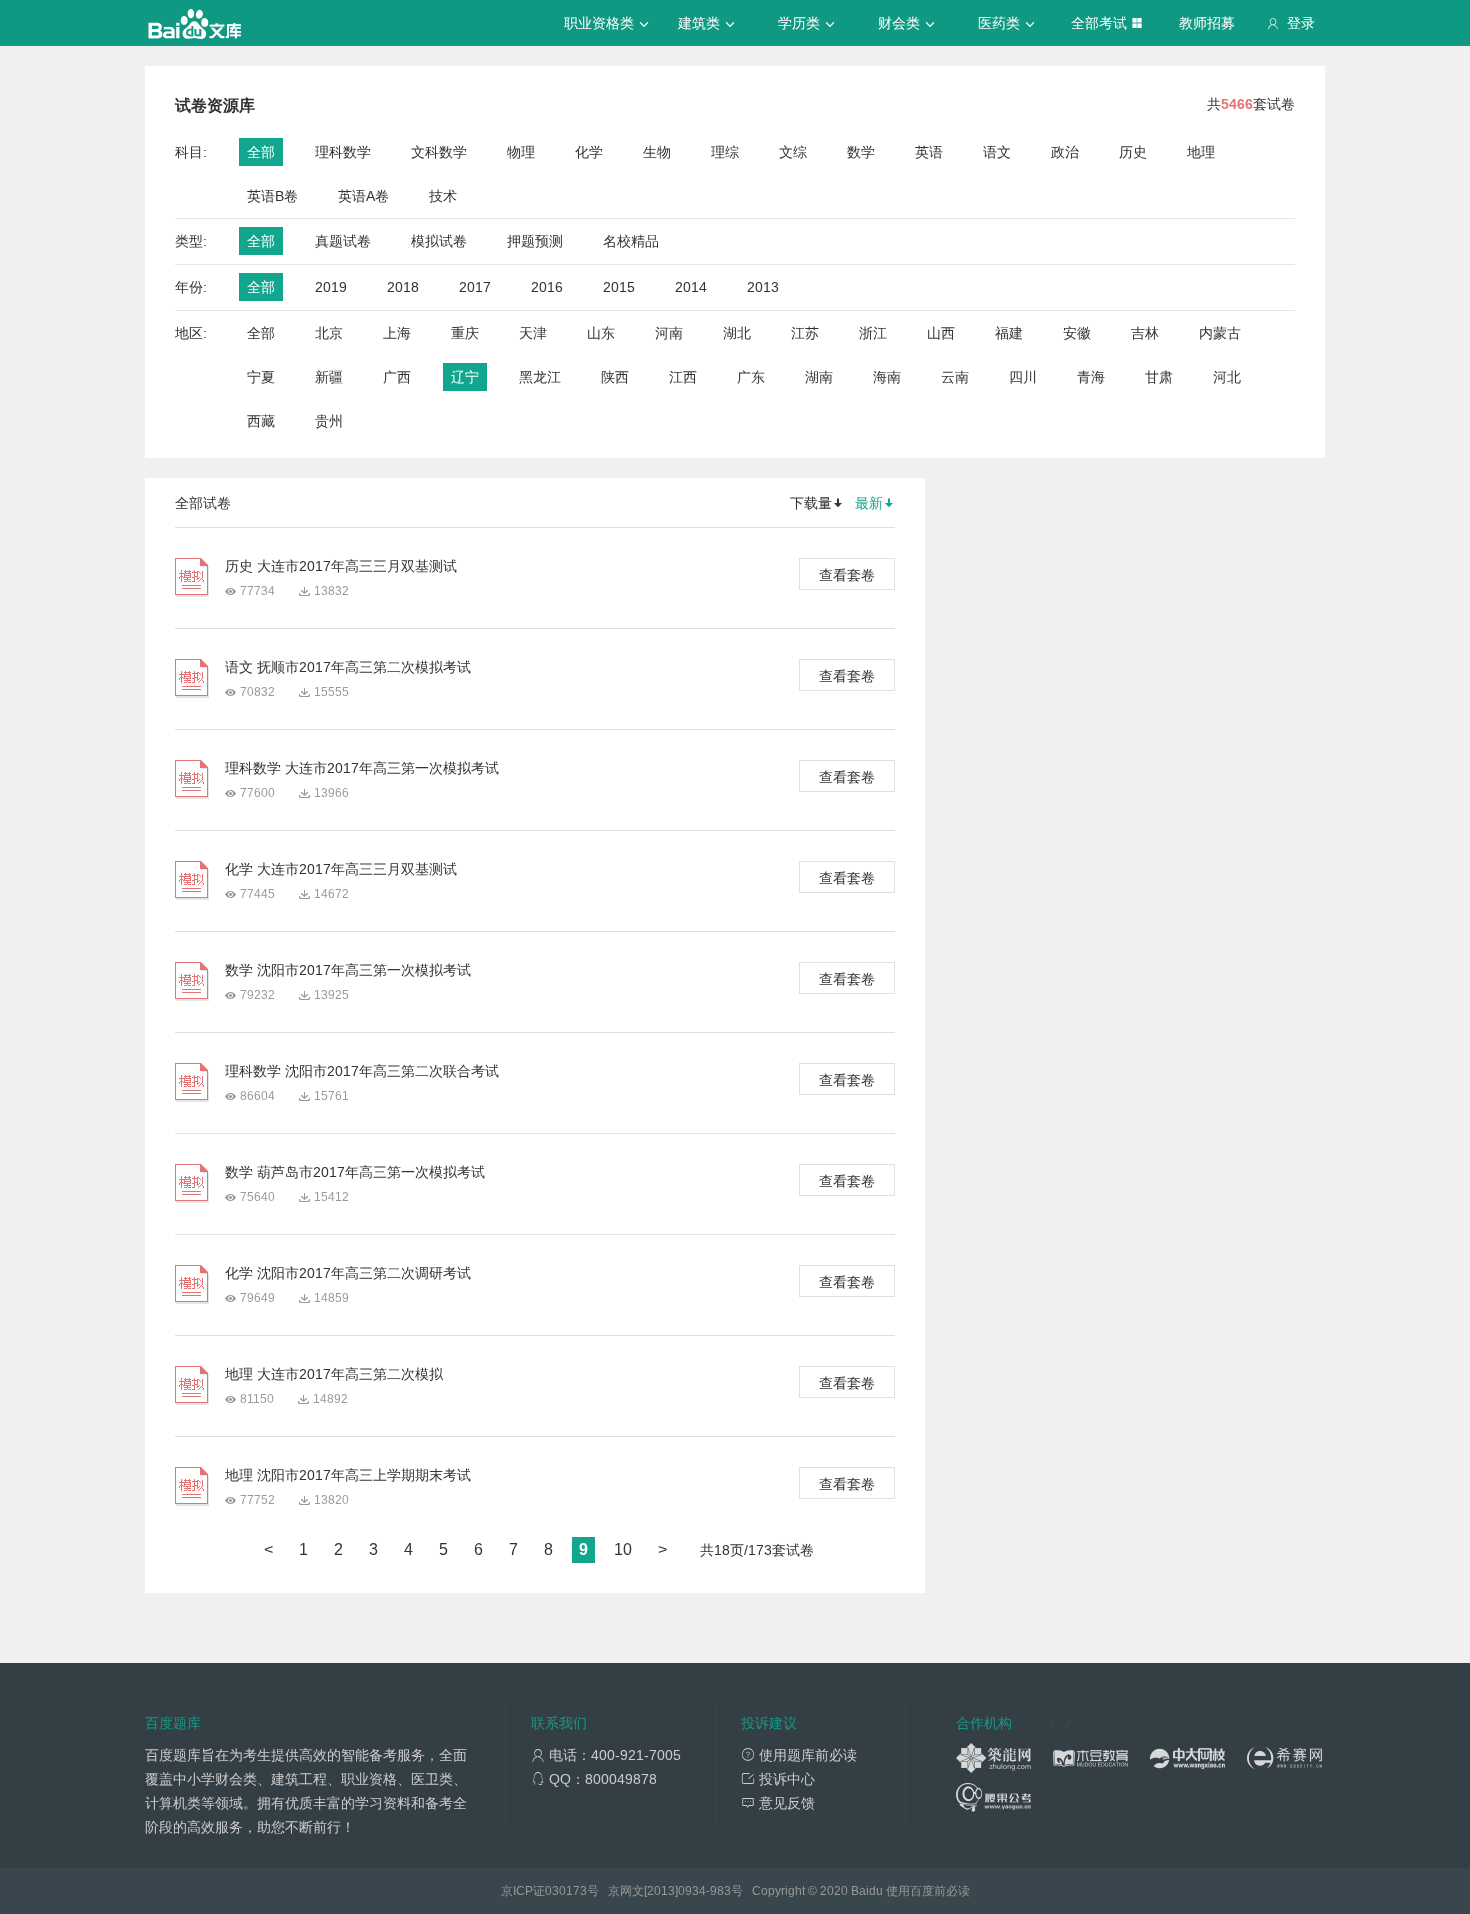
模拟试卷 (439, 241)
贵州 (329, 421)
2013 (763, 287)
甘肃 (1159, 377)
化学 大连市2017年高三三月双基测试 (341, 869)
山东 (601, 333)
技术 (443, 196)
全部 (261, 152)
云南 (955, 377)
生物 (657, 152)
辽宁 (465, 377)
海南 (887, 377)
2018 (403, 287)
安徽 (1077, 333)
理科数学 (343, 152)
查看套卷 (847, 575)
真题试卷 (343, 241)
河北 (1227, 377)
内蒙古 (1220, 333)
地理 (1201, 152)
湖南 (819, 377)
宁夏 (261, 377)
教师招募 (1207, 23)
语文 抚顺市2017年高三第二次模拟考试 (348, 667)
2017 (475, 287)
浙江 (873, 333)
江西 (683, 377)
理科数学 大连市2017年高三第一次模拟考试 (362, 768)
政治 (1065, 152)
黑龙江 (540, 377)
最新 (869, 503)
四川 (1023, 377)
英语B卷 (272, 196)
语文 (997, 152)
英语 (929, 152)
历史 (1133, 152)
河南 (669, 333)
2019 (331, 287)
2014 (691, 287)
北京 (329, 333)
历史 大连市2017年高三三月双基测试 (341, 566)
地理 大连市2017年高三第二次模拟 (334, 1374)
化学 (589, 152)
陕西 (615, 377)
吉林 (1145, 333)
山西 (941, 333)
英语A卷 (363, 196)
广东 (751, 377)
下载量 (811, 503)
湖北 (737, 333)
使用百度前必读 (928, 1891)
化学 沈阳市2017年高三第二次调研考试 (348, 1273)
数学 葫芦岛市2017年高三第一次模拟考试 (355, 1172)
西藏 (261, 421)
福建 (1009, 333)
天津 (533, 333)
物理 (521, 152)
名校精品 (631, 241)
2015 (619, 287)
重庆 (465, 333)
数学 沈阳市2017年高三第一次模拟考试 (348, 970)
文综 (793, 152)
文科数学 (439, 152)
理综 (725, 152)
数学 (861, 152)
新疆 (329, 377)
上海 (397, 333)
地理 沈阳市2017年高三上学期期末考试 (348, 1475)
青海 (1091, 377)
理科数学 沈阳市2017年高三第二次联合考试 (362, 1071)
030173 (566, 1891)
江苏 (805, 333)
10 (623, 1549)
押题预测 (535, 241)
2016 (547, 287)
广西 (397, 377)
